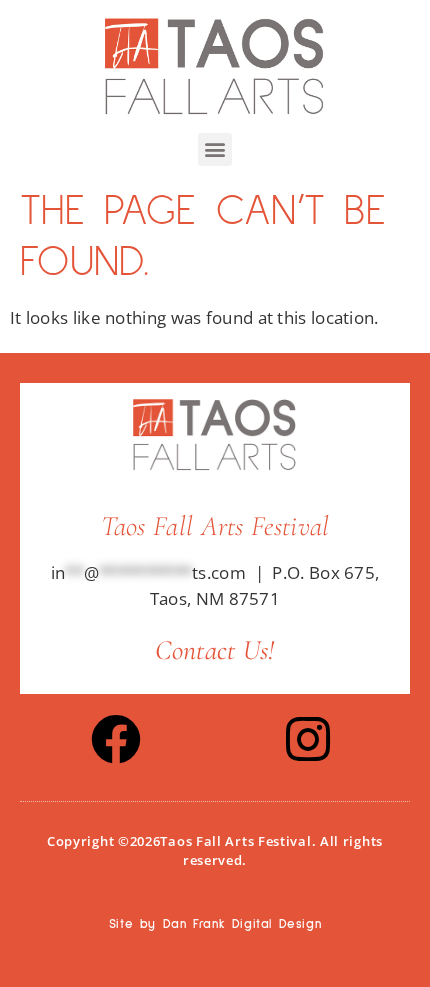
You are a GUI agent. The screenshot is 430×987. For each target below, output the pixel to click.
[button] (214, 149)
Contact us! (214, 650)
